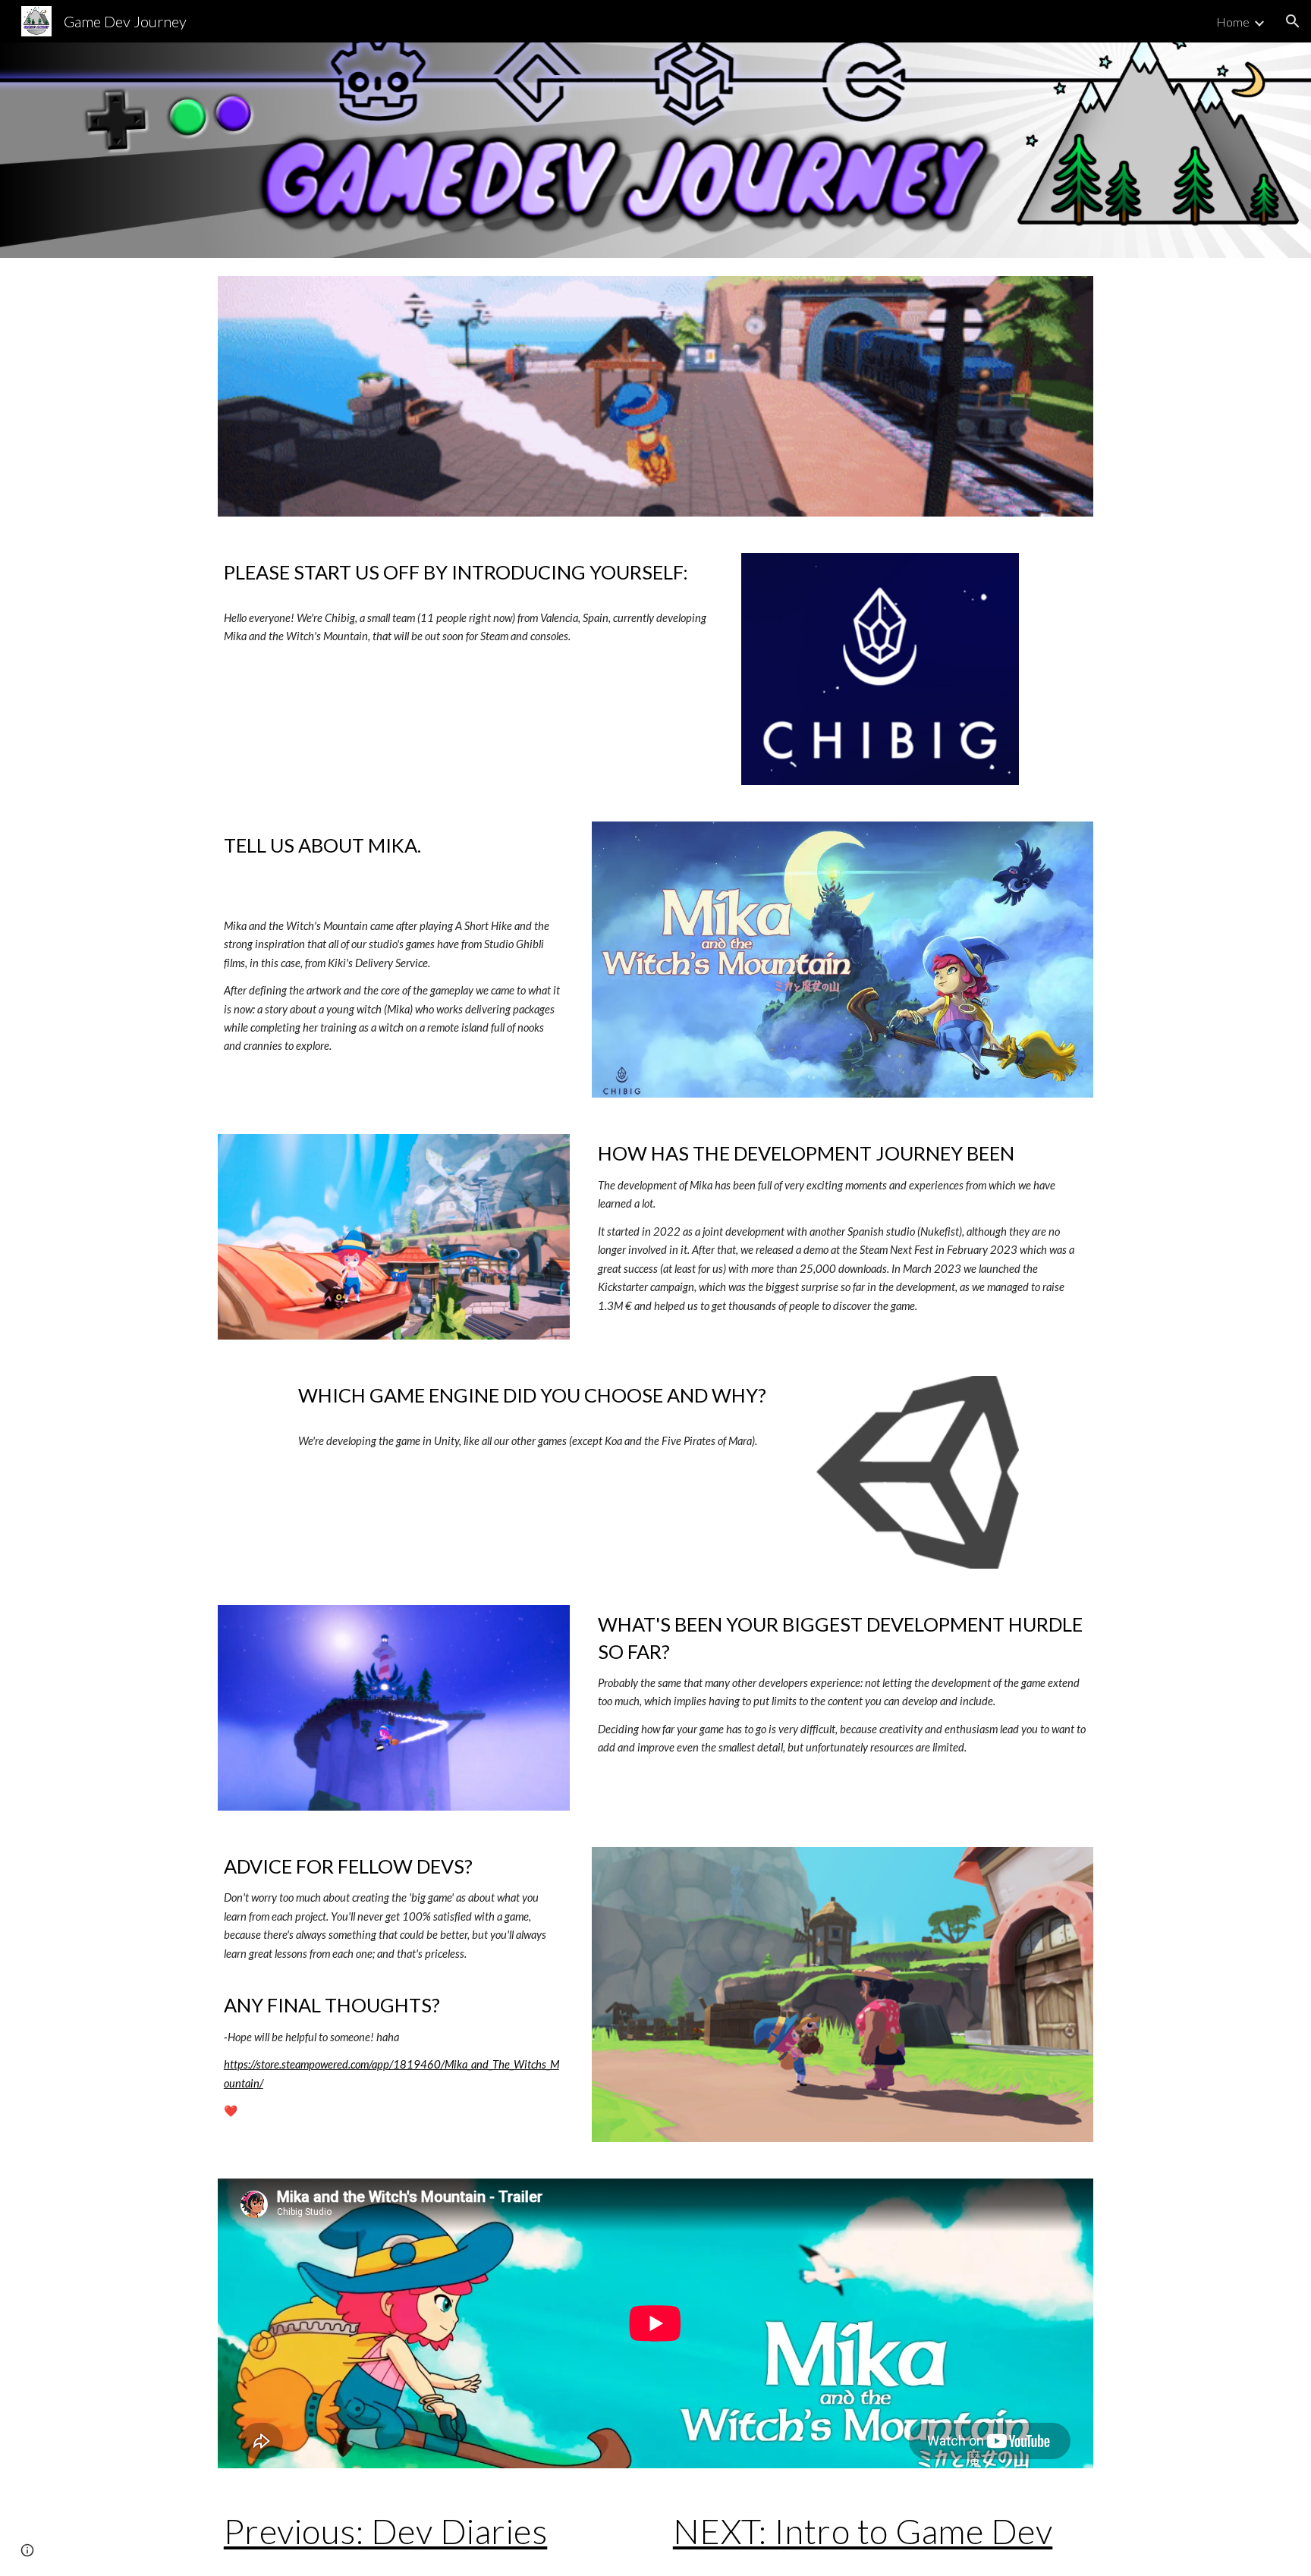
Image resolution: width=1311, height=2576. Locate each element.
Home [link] (1233, 22)
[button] (1293, 21)
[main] (468, 602)
